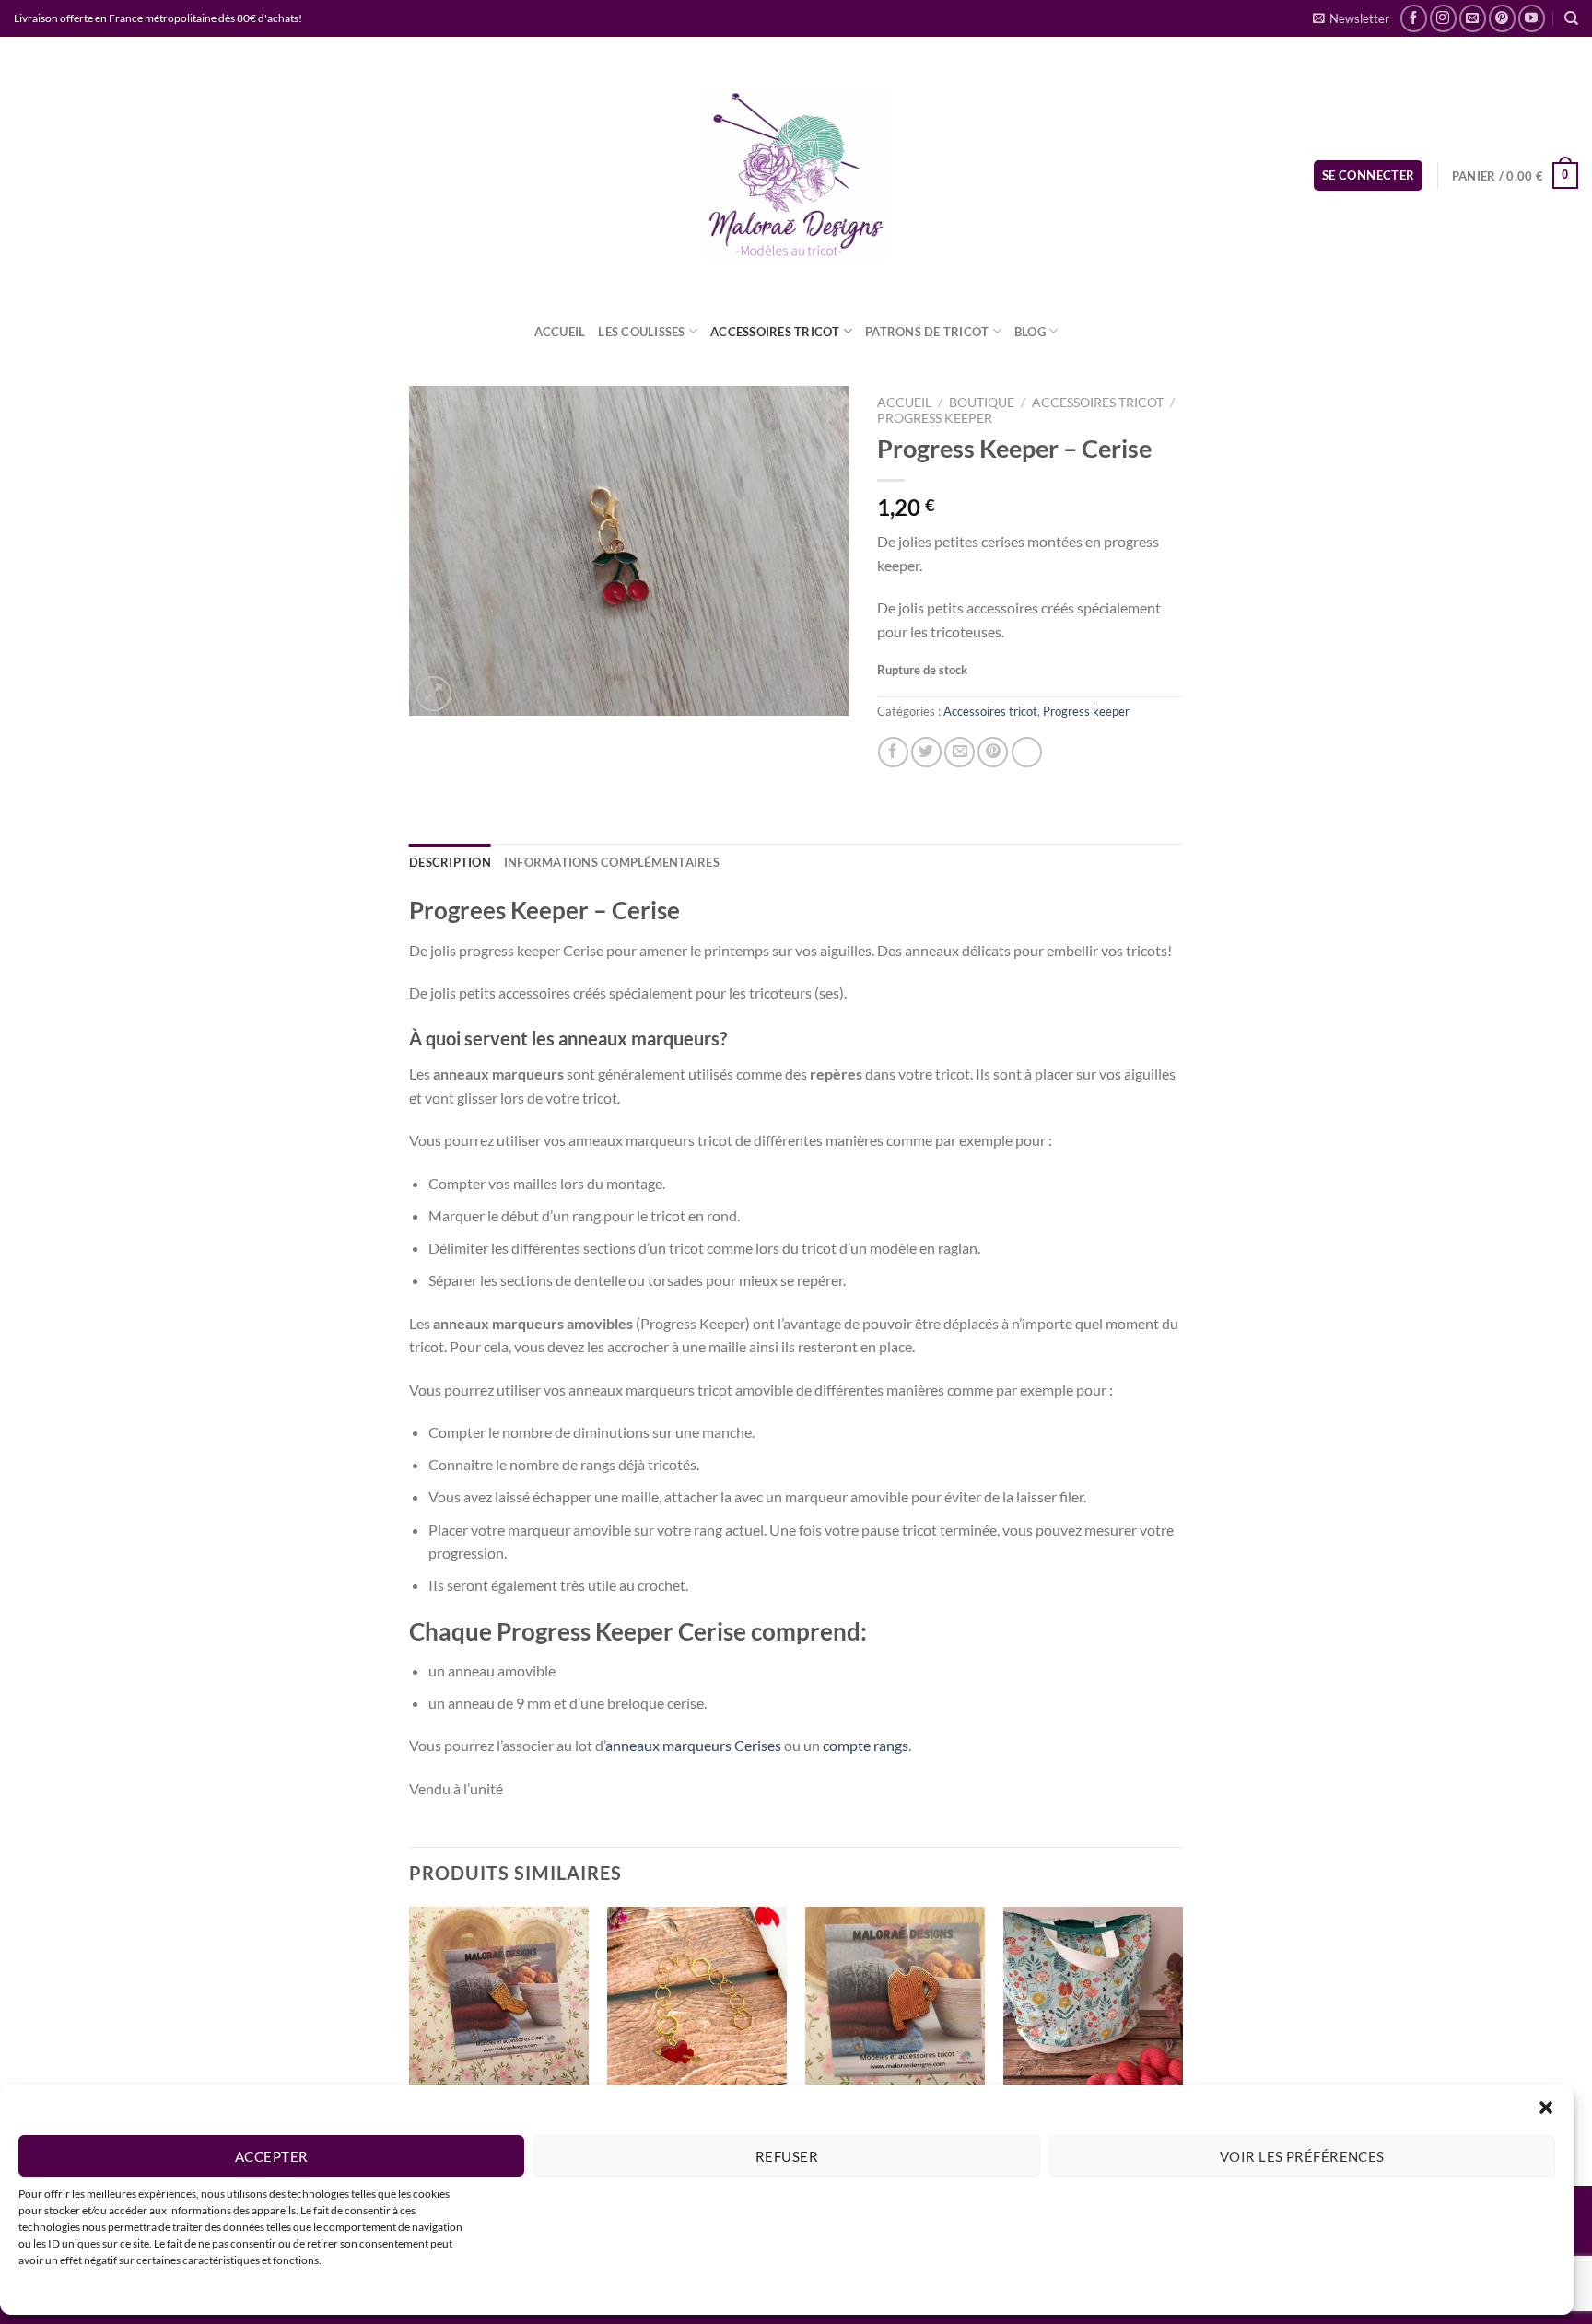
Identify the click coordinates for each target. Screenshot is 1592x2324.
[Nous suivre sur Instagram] (1443, 18)
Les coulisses (641, 332)
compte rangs (866, 1745)
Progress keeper (935, 418)
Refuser (787, 2156)
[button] (1546, 2108)
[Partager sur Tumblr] (1027, 752)
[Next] (1182, 2044)
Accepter (272, 2156)
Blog (1030, 332)
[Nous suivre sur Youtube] (1532, 18)
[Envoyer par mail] (960, 752)
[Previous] (410, 2044)
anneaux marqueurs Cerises (693, 1745)
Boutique (982, 403)
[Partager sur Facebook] (893, 752)
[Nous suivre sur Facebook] (1414, 18)
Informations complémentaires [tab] (612, 862)
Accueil (560, 332)
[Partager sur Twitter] (926, 752)
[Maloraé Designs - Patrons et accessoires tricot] (796, 175)
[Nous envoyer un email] (1473, 18)
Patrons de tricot (927, 332)
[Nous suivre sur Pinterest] (1502, 18)
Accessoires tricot (775, 332)
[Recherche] (1571, 18)
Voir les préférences (1302, 2156)
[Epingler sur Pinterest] (993, 752)
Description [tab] (450, 862)
